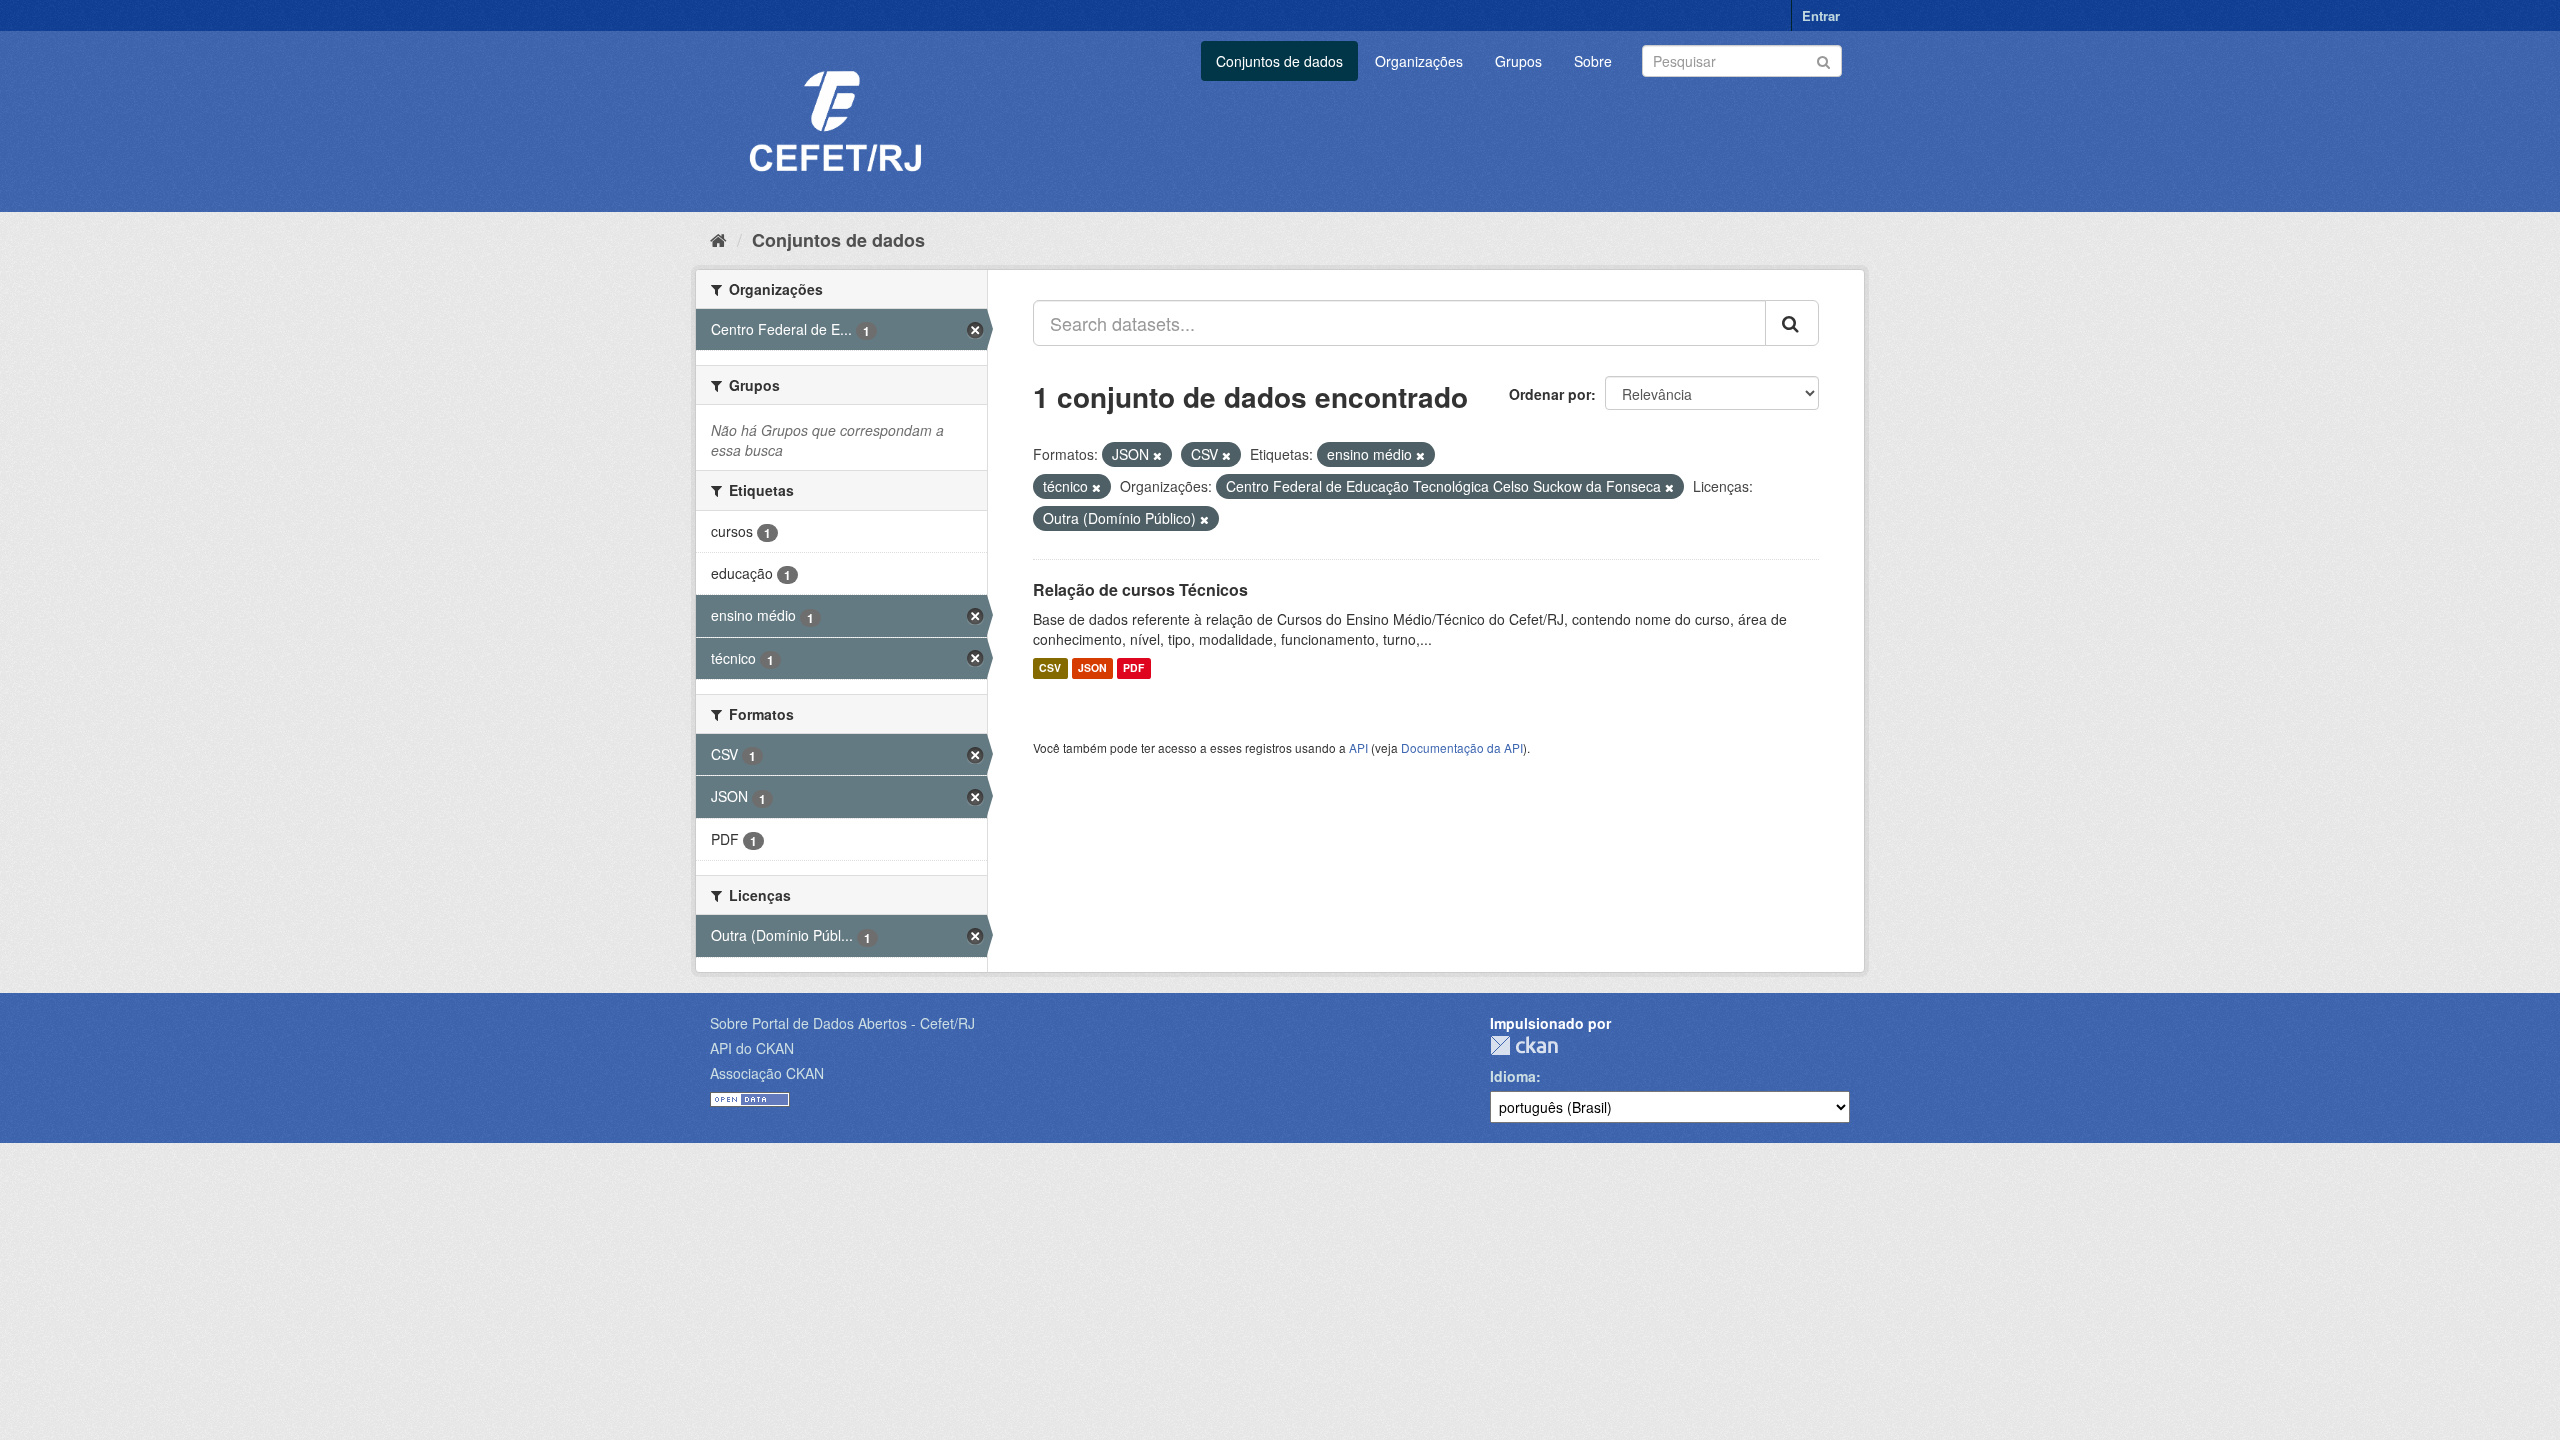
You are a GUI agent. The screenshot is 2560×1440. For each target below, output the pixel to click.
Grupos (1518, 61)
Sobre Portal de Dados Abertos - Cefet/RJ (842, 1023)
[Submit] (1823, 59)
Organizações (1419, 61)
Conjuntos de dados (1279, 61)
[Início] (718, 239)
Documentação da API (1462, 747)
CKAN (1524, 1045)
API (1358, 747)
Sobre (1593, 61)
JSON (1092, 668)
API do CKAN (752, 1048)
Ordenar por (1550, 394)
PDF (1133, 668)
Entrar (1821, 15)
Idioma (1513, 1076)
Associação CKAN (767, 1073)
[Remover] (1157, 455)
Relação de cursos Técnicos (1140, 589)
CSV (1050, 668)
